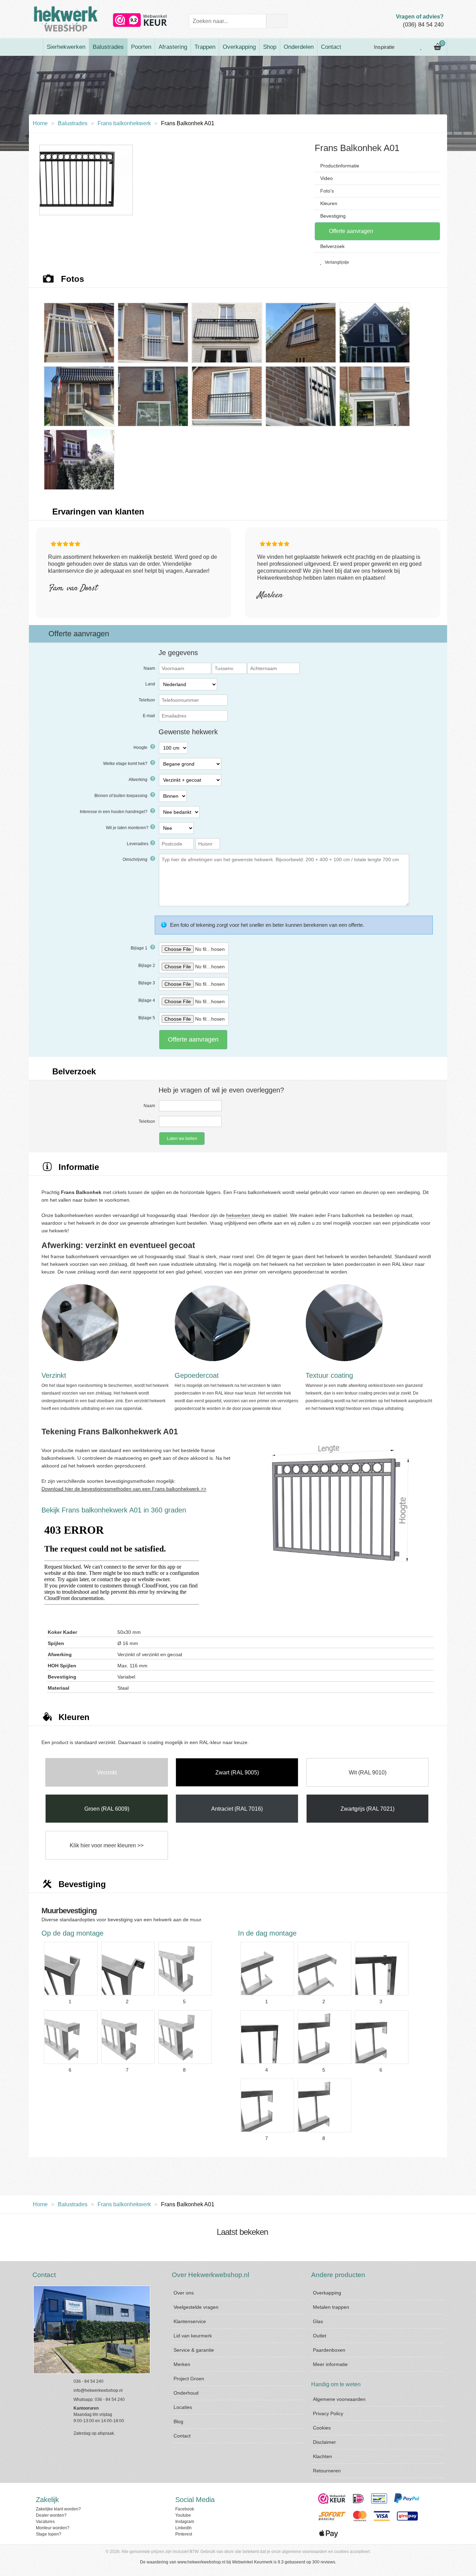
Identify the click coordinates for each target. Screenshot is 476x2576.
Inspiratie (383, 47)
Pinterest (184, 2534)
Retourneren (327, 2471)
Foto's (327, 191)
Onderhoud (186, 2393)
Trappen (205, 47)
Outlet (320, 2336)
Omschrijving (136, 859)
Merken (182, 2364)
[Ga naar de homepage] (36, 47)
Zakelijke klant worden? (58, 2509)
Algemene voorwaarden (339, 2399)
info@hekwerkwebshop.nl (98, 2390)
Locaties (183, 2407)
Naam (149, 668)
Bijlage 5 (147, 1018)
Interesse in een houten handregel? (114, 812)
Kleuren (329, 203)
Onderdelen (299, 47)
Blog (178, 2421)
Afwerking (139, 780)
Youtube (183, 2515)
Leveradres (138, 844)
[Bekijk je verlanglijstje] (421, 47)
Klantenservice (190, 2321)
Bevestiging (333, 216)
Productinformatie (340, 166)
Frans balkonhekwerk (124, 123)
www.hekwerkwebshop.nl (201, 2562)
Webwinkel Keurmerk (252, 2562)
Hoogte (141, 748)
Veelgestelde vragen (196, 2307)
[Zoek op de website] (277, 21)
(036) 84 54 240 (423, 25)
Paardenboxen (329, 2350)
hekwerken (239, 1215)
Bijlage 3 (147, 983)
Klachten (323, 2456)
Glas (318, 2321)
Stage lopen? (49, 2534)
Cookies (322, 2428)
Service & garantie (194, 2350)
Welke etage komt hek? (126, 764)
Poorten (141, 47)
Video (327, 178)
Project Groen (189, 2379)
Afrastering (173, 47)
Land (150, 684)
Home (40, 123)
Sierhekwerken (66, 47)
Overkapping (239, 47)
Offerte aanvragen (350, 231)
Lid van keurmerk (193, 2336)
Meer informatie (330, 2364)
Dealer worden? (51, 2515)
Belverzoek (332, 246)
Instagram (185, 2522)
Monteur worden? (53, 2528)
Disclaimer (324, 2442)
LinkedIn (183, 2528)
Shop (270, 47)
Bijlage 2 (147, 966)
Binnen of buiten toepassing (121, 796)
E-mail (149, 716)
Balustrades (108, 47)
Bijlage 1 (140, 948)
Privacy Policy (328, 2413)
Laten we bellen (182, 1139)
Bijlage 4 (147, 1000)
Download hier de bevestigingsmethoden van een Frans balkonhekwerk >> (124, 1489)
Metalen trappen (331, 2307)
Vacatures (45, 2522)
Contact (331, 47)
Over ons (184, 2293)
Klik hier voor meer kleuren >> (107, 1845)
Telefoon (147, 700)
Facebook (185, 2509)
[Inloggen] (406, 47)
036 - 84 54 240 (89, 2381)
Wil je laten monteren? (127, 828)
